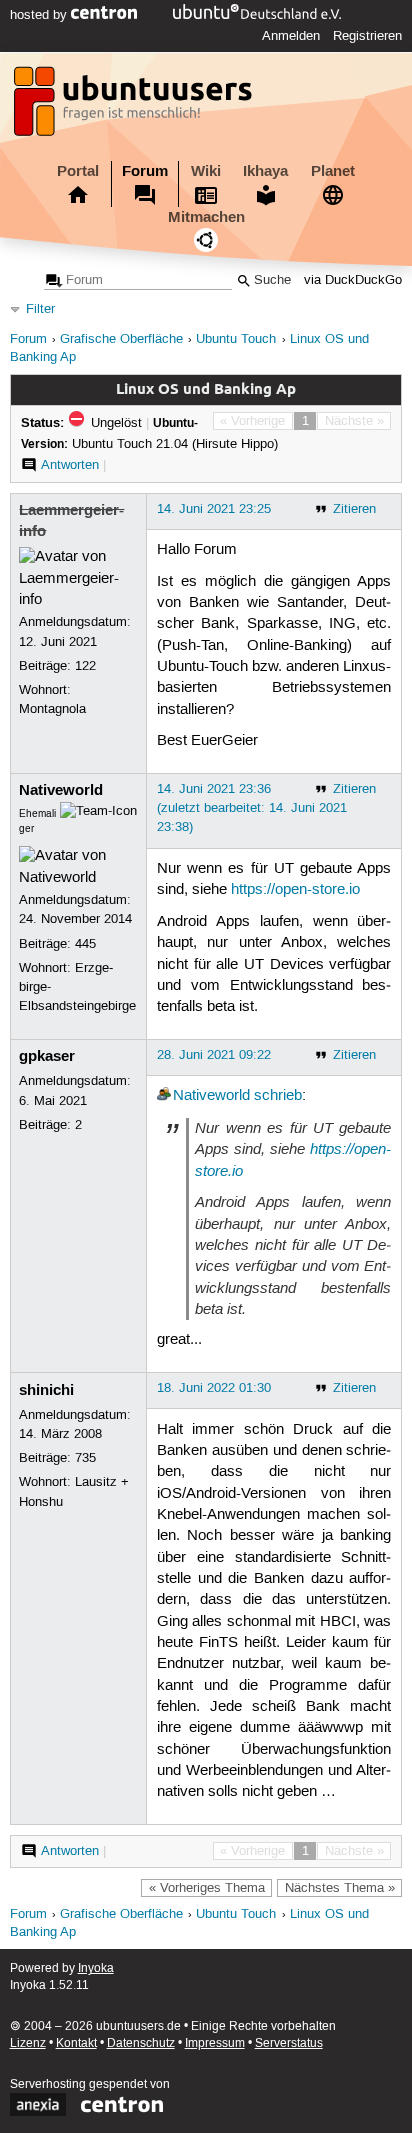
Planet (333, 171)
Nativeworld (61, 790)
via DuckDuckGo (353, 280)
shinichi (46, 1390)
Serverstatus (289, 2043)
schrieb (278, 1096)
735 (85, 1458)
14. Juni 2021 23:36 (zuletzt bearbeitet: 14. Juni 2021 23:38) (252, 808)
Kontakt (76, 2043)
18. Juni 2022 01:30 (214, 1388)
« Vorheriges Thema (207, 1888)
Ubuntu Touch (236, 339)
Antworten (70, 465)
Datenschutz (141, 2043)
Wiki (206, 171)
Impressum (215, 2043)
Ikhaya (265, 171)
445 (85, 944)
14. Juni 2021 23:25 (214, 509)
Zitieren (354, 509)
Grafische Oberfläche (121, 339)
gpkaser (47, 1056)
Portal (78, 171)
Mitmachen (206, 217)
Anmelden (291, 36)
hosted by (40, 15)
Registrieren (367, 36)
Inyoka (96, 1968)
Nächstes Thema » (340, 1888)
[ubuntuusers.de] (135, 107)
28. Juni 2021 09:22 (214, 1055)
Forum (145, 171)
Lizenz (28, 2043)
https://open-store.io (295, 890)
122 (85, 666)
